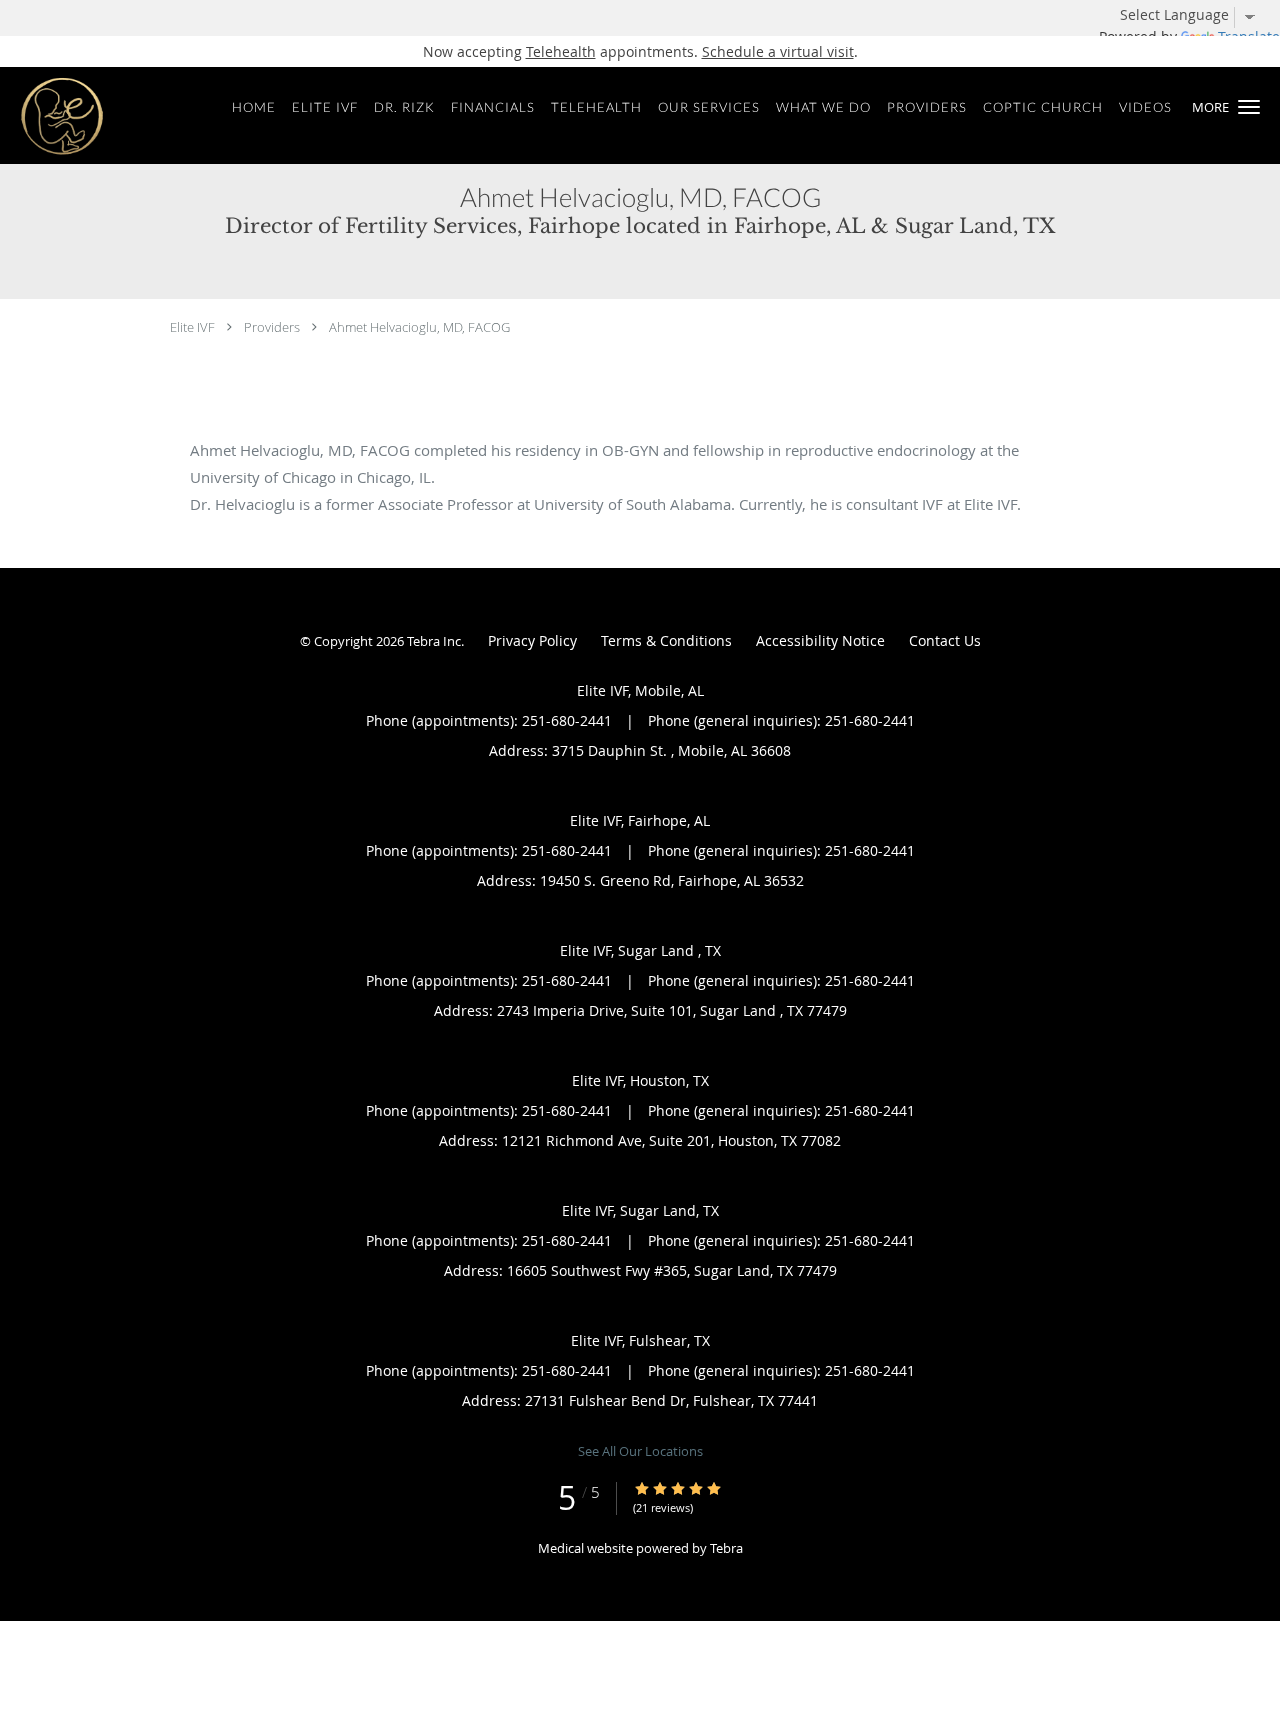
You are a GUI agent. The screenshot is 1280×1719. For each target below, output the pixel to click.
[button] (1249, 107)
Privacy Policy (532, 640)
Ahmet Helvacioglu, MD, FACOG (419, 327)
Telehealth (561, 51)
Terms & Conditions (666, 640)
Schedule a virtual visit (778, 51)
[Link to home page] (54, 115)
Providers (272, 327)
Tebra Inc (434, 641)
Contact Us (945, 640)
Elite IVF (192, 327)
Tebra (726, 1548)
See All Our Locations (640, 1451)
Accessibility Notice (820, 640)
